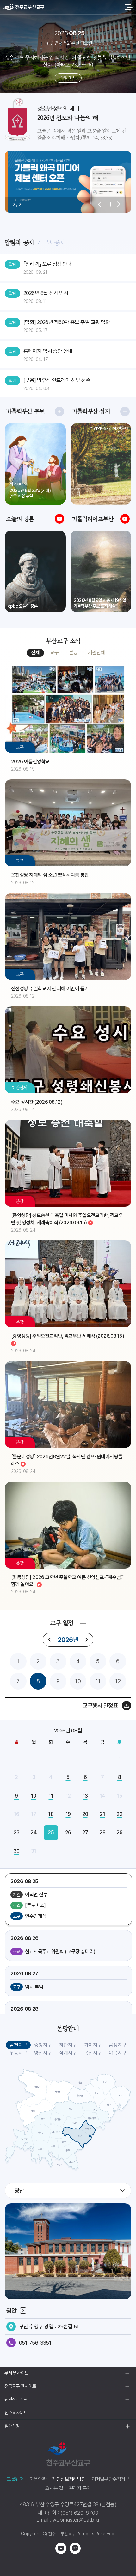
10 (78, 1681)
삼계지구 (68, 2053)
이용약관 (38, 2479)
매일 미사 (68, 78)
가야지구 (93, 2045)
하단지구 (68, 2045)
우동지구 (18, 2053)
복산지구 (93, 2053)
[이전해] (50, 1640)
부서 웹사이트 (16, 2373)
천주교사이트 (16, 2413)
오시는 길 (54, 2488)
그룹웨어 (15, 2479)
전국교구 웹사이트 (20, 2386)
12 (118, 1681)
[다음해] (86, 1640)
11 (98, 1681)
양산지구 (43, 2053)
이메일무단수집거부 (111, 2479)
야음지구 (118, 2053)
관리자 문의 (80, 2488)
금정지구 (118, 2045)
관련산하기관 (16, 2399)
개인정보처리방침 (69, 2479)
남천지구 (18, 2045)
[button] (100, 205)
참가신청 (12, 2426)
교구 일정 (62, 1623)
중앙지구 (43, 2045)
